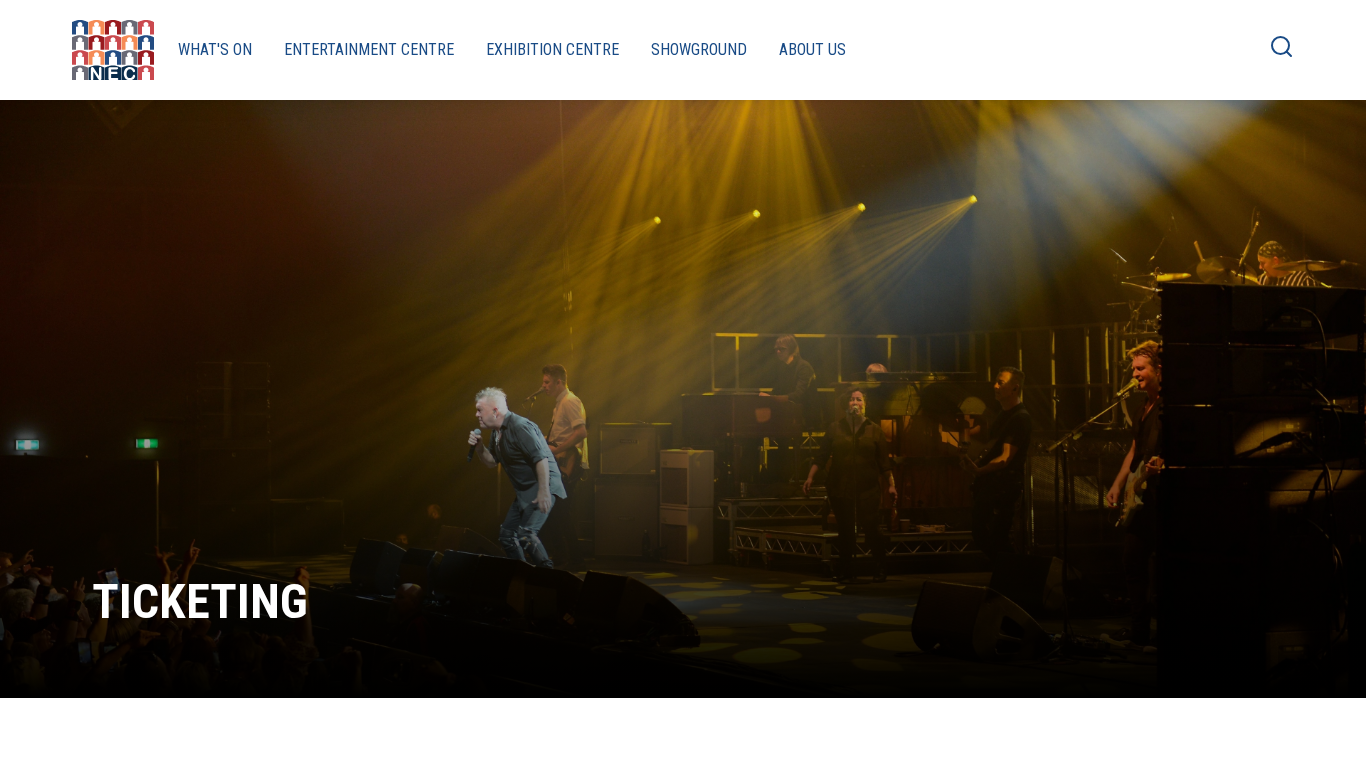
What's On (215, 49)
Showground (699, 49)
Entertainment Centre (369, 49)
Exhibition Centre (552, 49)
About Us (812, 49)
